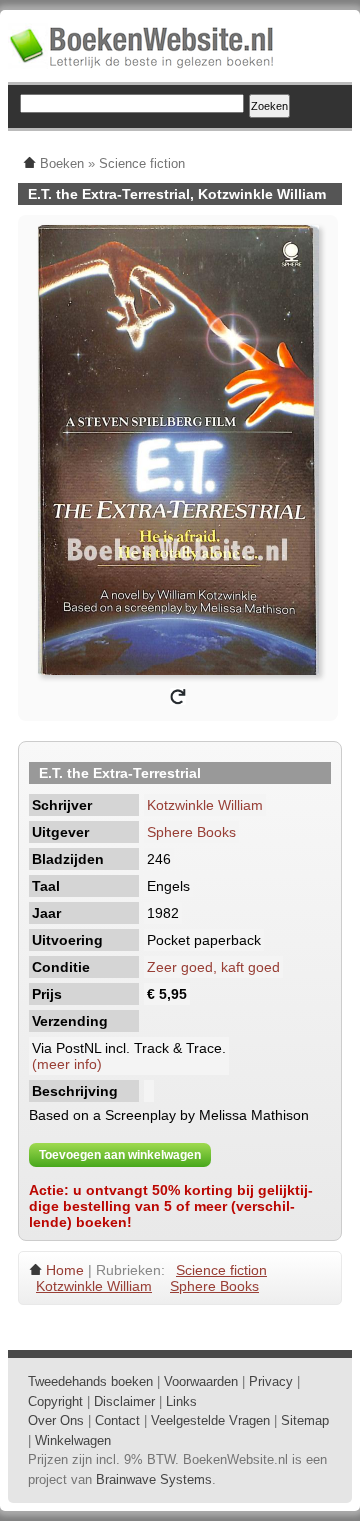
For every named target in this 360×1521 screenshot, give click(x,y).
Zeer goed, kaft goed (213, 967)
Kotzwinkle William (205, 805)
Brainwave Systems (154, 1479)
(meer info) (67, 1064)
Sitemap (305, 1420)
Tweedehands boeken (90, 1381)
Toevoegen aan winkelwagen (120, 1155)
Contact (117, 1420)
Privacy (271, 1381)
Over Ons (56, 1420)
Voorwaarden (201, 1381)
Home (65, 1270)
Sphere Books (191, 832)
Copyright (55, 1401)
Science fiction (221, 1270)
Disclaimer (124, 1401)
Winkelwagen (73, 1440)
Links (181, 1401)
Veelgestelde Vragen (210, 1420)
